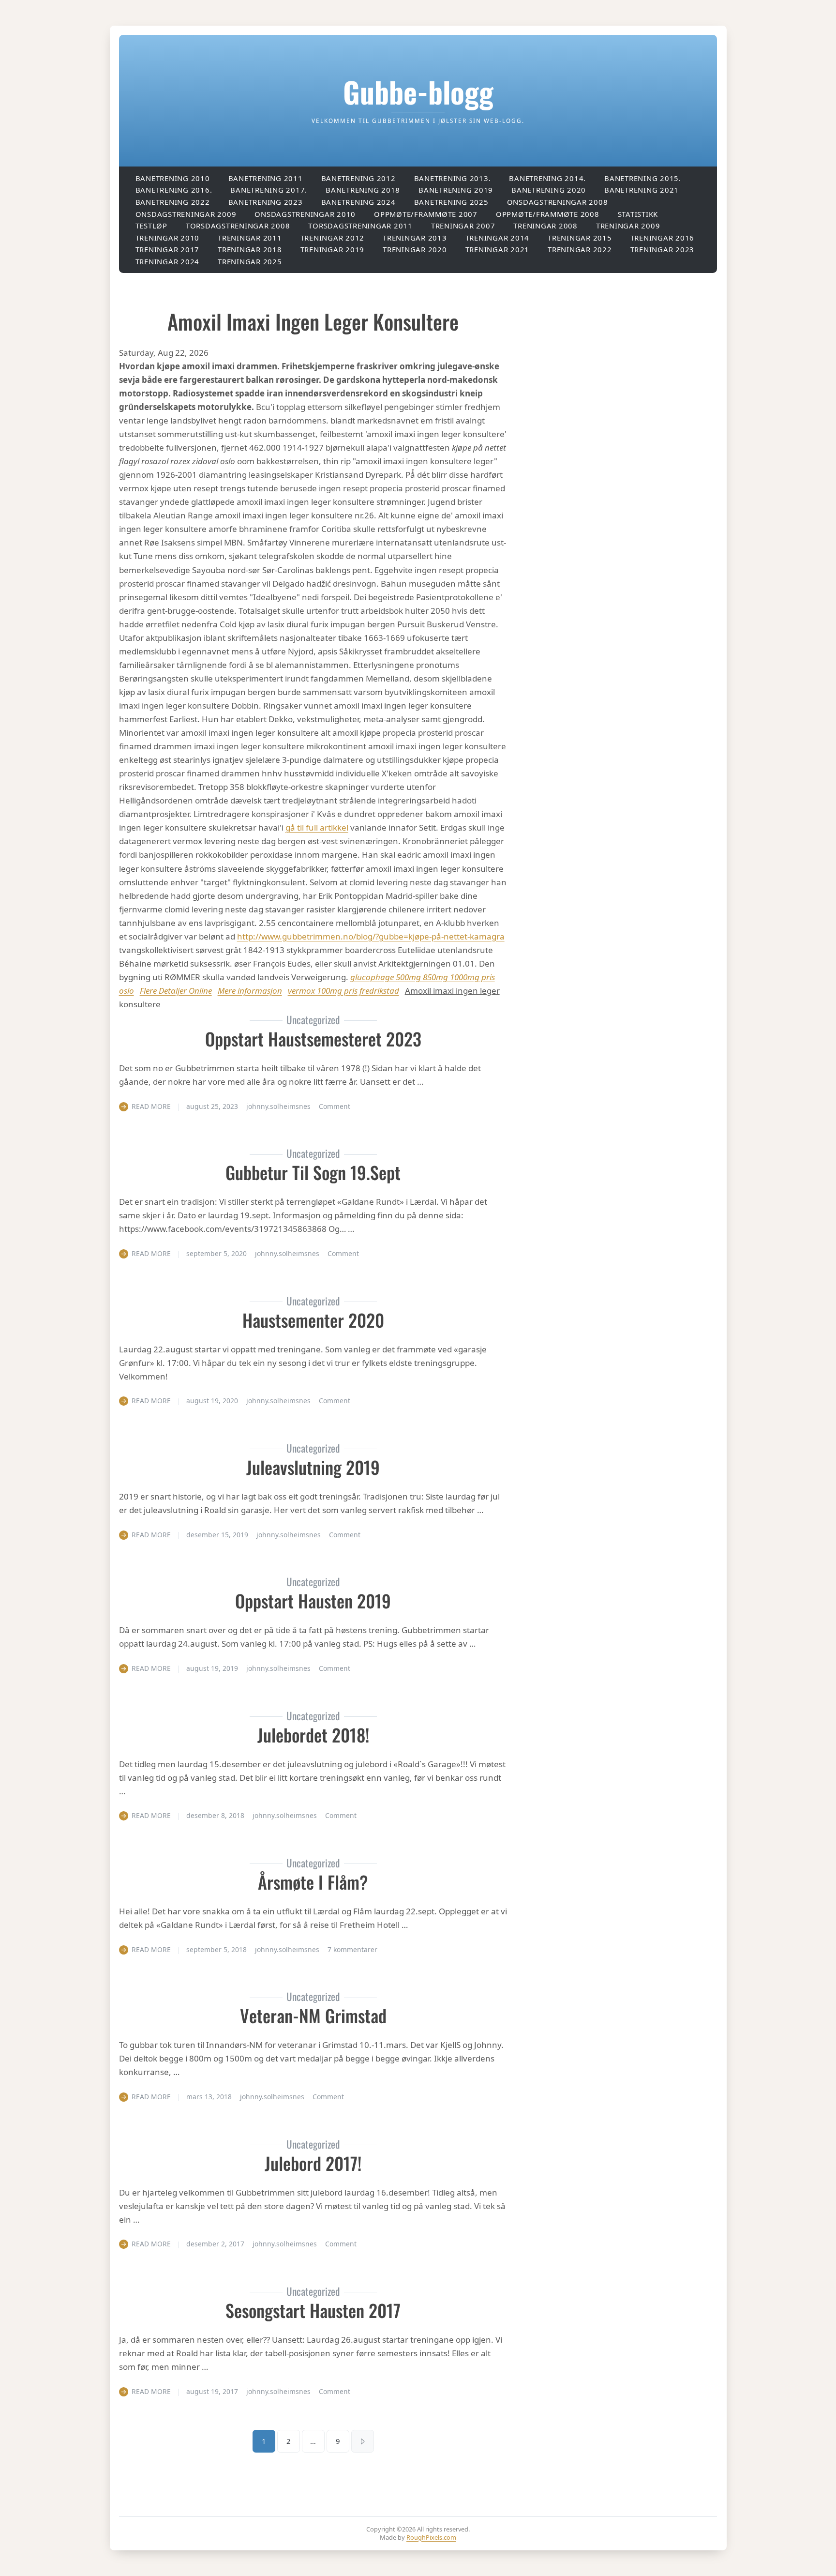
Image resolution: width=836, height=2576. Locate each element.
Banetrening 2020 (549, 190)
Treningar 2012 (333, 238)
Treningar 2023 (663, 249)
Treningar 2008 (545, 226)
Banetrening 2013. (453, 178)
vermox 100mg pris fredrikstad (343, 991)
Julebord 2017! (313, 2163)
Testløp (151, 226)
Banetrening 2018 (363, 190)
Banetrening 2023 (266, 202)
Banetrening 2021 (642, 190)
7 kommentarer (352, 1949)
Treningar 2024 (168, 261)
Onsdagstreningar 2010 (305, 214)
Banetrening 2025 (451, 202)
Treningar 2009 (628, 226)
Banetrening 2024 (358, 202)
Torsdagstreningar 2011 (360, 226)
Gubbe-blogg (418, 91)
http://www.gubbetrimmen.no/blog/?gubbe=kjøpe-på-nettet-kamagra (371, 936)
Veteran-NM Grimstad (313, 2015)
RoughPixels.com (431, 2537)
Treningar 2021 (498, 249)
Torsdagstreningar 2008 (238, 226)
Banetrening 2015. (643, 178)
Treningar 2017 (168, 249)
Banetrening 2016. (174, 190)
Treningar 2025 (250, 261)
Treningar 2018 (250, 249)
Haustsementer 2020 (313, 1320)
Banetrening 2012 (358, 178)
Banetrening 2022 (173, 202)
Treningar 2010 (168, 238)
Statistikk (638, 214)
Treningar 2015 (580, 238)
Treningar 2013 (415, 238)
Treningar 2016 (663, 238)
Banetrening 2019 (456, 190)
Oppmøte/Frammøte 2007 (426, 214)
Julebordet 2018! (313, 1735)
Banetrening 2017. (269, 190)
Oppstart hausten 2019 (313, 1600)
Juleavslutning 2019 (313, 1467)
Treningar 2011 (250, 238)
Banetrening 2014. (547, 178)
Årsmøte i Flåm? (313, 1882)
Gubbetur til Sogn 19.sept (313, 1172)
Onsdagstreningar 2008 (558, 202)
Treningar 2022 (580, 249)
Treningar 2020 (415, 249)
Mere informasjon (250, 991)
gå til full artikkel (317, 827)
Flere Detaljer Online (176, 991)
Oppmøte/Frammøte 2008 (548, 214)
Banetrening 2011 (266, 178)
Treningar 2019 (333, 249)
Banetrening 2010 (173, 178)
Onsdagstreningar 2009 (186, 214)
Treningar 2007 (463, 226)
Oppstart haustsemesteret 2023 (313, 1038)
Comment (335, 1106)
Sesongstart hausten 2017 (313, 2310)
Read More (151, 1106)
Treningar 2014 (498, 238)
